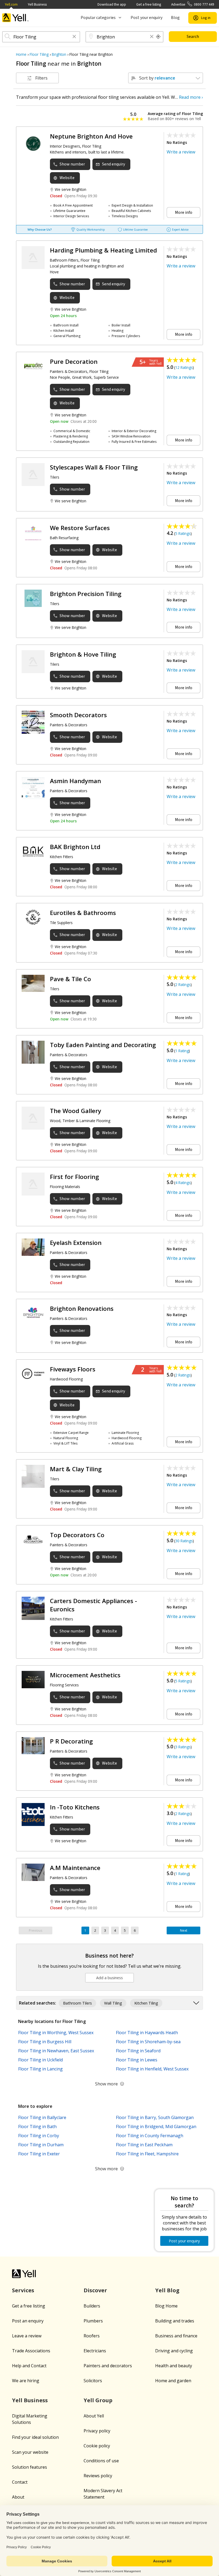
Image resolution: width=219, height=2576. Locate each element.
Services (23, 2290)
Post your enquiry (146, 18)
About (18, 2497)
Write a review (181, 152)
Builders (92, 2306)
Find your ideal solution (35, 2437)
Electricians (95, 2351)
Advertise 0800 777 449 (193, 4)
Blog (175, 18)
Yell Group (98, 2400)
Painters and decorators (108, 2366)
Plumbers (93, 2321)
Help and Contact (29, 2366)
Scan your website (30, 2452)
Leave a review (27, 2336)
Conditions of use (101, 2461)
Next (184, 1930)
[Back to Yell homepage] (15, 18)
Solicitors (93, 2381)
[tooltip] (158, 37)
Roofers (92, 2336)
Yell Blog (167, 2290)
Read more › (191, 97)
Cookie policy (97, 2446)
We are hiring (26, 2381)
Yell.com (11, 4)
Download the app (112, 4)
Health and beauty (174, 2366)
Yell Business (37, 4)
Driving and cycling (174, 2351)
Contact (20, 2482)
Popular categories (98, 18)
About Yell (94, 2416)
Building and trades (175, 2321)
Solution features (30, 2467)
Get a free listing (149, 4)
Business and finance (176, 2336)
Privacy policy (97, 2431)
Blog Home (166, 2306)
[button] (74, 37)
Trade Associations (31, 2351)
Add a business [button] (109, 1978)
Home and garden (173, 2381)
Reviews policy (98, 2476)
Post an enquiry (28, 2321)
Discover (95, 2290)
